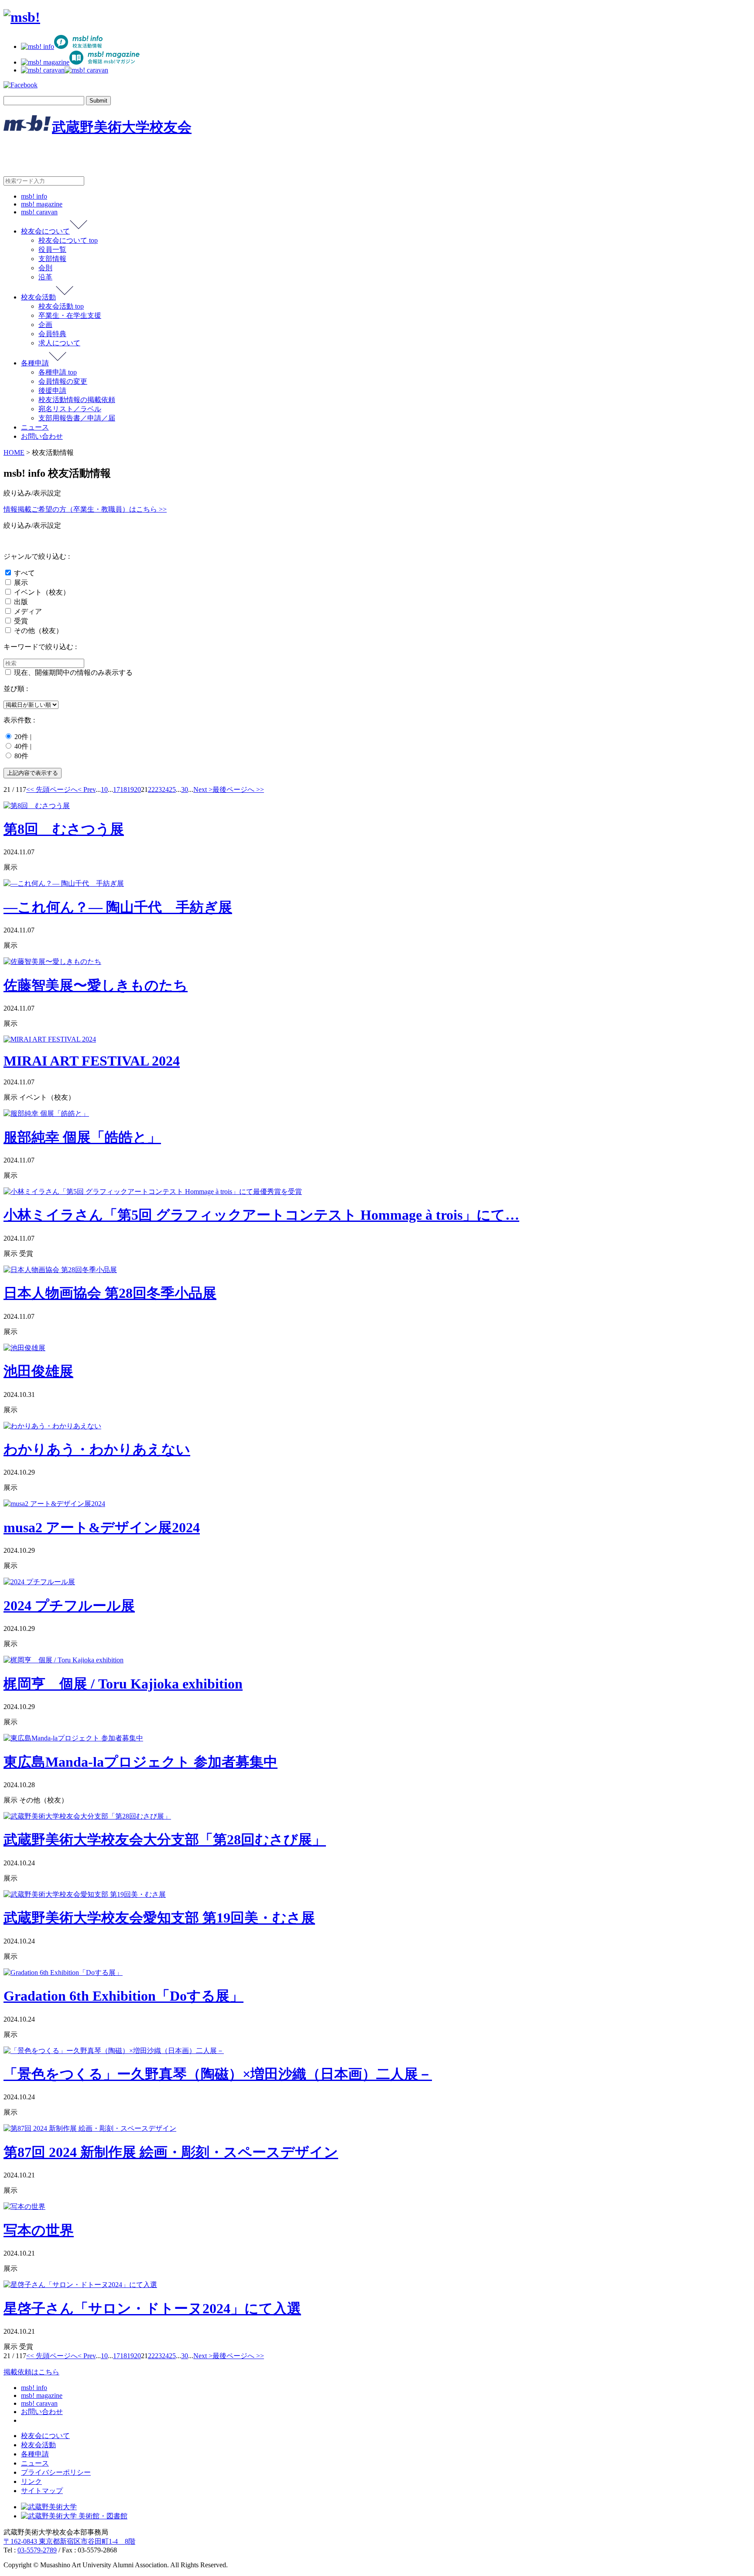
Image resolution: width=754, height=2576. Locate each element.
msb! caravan (39, 212)
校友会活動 (38, 297)
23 (158, 789)
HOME (14, 452)
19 (130, 789)
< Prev (87, 789)
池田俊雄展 (38, 1371)
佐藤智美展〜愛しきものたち (96, 985)
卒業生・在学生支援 (70, 315)
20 (137, 789)
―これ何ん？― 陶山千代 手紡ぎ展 (118, 907)
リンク (31, 2481)
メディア (28, 611)
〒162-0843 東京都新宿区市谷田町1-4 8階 (69, 2541)
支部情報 (52, 259)
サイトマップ (42, 2491)
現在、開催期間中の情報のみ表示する (73, 672)
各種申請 (35, 363)
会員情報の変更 (63, 381)
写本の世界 (39, 2230)
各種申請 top (58, 372)
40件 (21, 746)
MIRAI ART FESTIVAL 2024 (92, 1061)
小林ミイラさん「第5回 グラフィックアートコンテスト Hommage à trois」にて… (261, 1215)
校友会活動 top (61, 306)
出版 (21, 602)
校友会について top (68, 240)
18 (123, 789)
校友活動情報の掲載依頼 (77, 400)
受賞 (21, 621)
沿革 (45, 277)
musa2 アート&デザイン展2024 (102, 1527)
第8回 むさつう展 (64, 829)
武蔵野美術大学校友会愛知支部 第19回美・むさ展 (159, 1918)
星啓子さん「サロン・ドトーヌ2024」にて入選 (152, 2308)
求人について (59, 343)
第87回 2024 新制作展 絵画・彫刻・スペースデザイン (171, 2152)
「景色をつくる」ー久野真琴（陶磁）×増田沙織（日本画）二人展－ (218, 2074)
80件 (21, 756)
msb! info (34, 196)
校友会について (45, 231)
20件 (21, 737)
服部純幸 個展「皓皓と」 (82, 1137)
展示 (21, 583)
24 (165, 789)
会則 (45, 268)
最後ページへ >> (238, 789)
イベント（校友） (42, 592)
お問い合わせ (42, 436)
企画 (45, 325)
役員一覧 (52, 249)
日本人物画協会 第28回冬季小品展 (110, 1293)
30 (185, 789)
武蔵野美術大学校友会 (122, 127)
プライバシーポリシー (56, 2472)
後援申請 (52, 390)
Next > (203, 789)
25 (172, 789)
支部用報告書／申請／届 (77, 418)
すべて (24, 573)
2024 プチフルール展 (69, 1606)
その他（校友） (38, 631)
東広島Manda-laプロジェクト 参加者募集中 (141, 1762)
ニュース (35, 427)
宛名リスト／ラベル (70, 409)
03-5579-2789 (37, 2550)
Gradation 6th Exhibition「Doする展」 (123, 1996)
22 (151, 789)
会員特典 (52, 334)
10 (104, 789)
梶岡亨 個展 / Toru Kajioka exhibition (123, 1684)
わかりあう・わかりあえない (97, 1449)
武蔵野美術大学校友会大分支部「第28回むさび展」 (165, 1840)
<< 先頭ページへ (52, 789)
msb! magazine (42, 204)
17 (117, 789)
